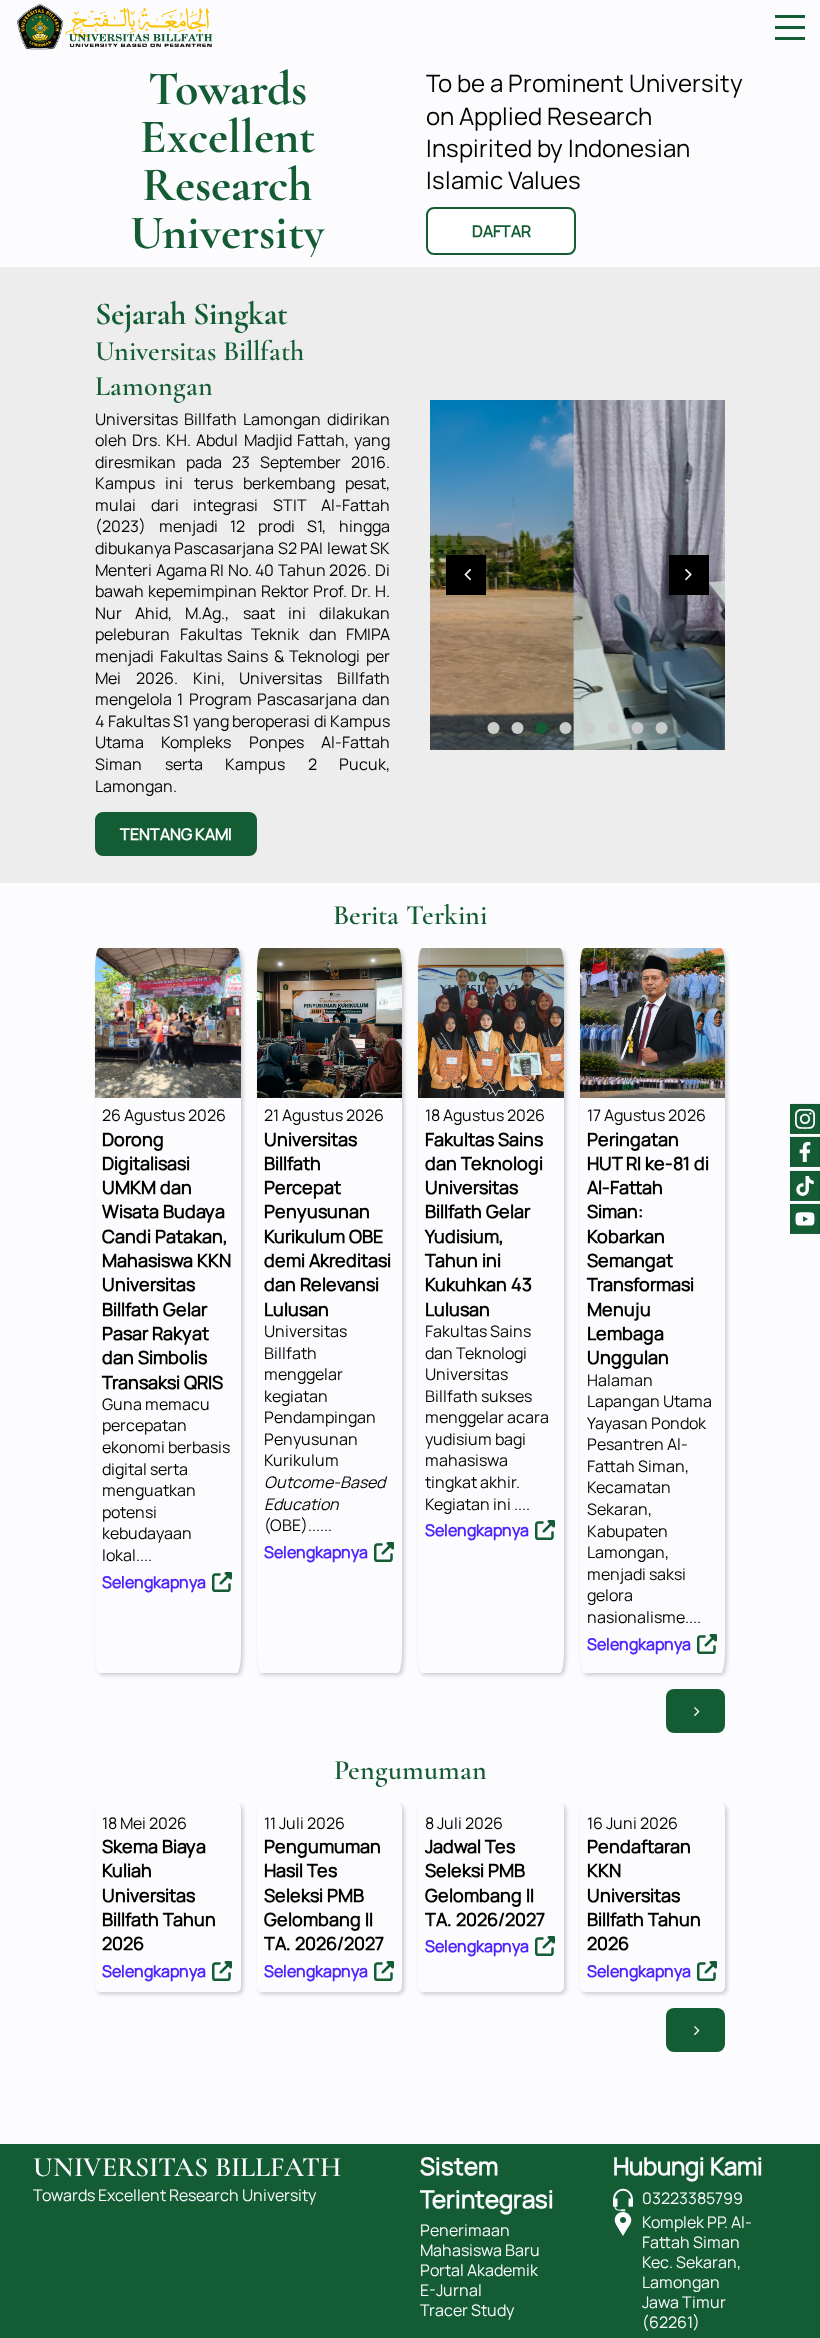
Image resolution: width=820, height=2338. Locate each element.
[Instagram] (805, 1119)
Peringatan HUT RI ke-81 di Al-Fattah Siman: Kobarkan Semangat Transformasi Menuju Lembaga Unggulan (648, 1248)
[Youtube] (805, 1219)
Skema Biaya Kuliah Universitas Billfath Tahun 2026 (159, 1894)
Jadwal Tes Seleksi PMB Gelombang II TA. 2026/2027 (485, 1882)
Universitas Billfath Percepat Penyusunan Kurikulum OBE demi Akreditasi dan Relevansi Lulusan (327, 1224)
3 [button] (542, 728)
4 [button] (566, 728)
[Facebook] (805, 1152)
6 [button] (614, 728)
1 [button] (494, 728)
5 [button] (590, 728)
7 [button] (638, 728)
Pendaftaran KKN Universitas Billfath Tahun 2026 (644, 1894)
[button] (466, 575)
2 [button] (518, 728)
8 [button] (662, 728)
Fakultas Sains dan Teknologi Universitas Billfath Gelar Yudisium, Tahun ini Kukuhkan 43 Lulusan (484, 1224)
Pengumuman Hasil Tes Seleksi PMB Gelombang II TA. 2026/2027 (324, 1894)
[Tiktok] (805, 1186)
